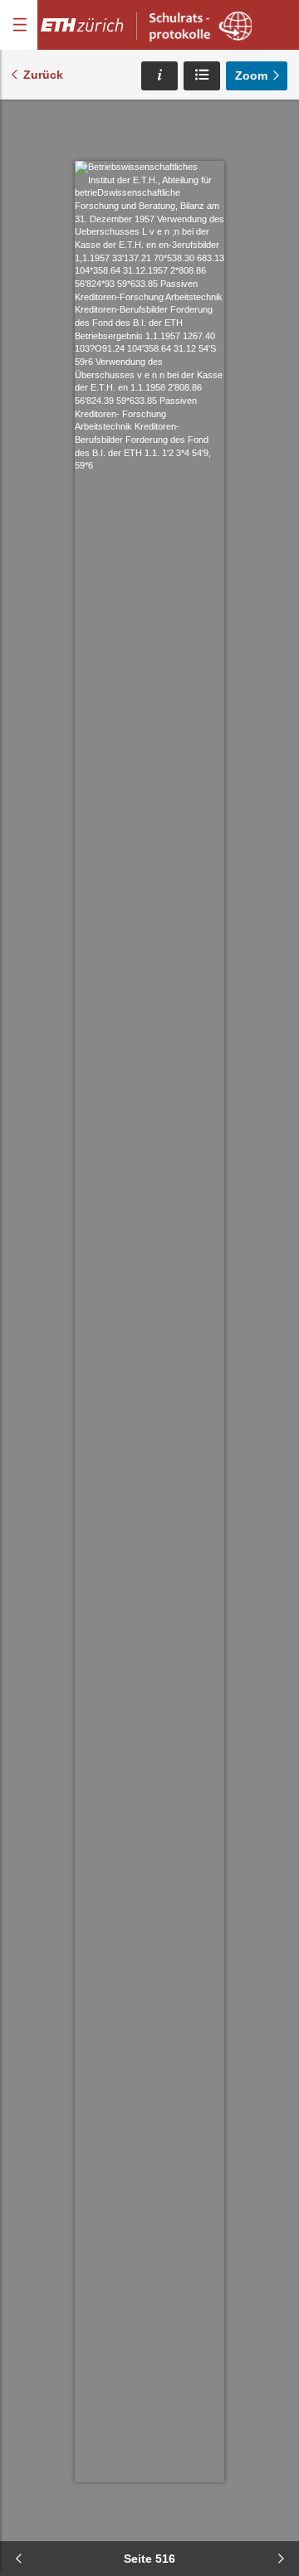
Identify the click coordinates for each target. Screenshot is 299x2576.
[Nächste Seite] (281, 2559)
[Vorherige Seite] (18, 2559)
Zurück (43, 75)
